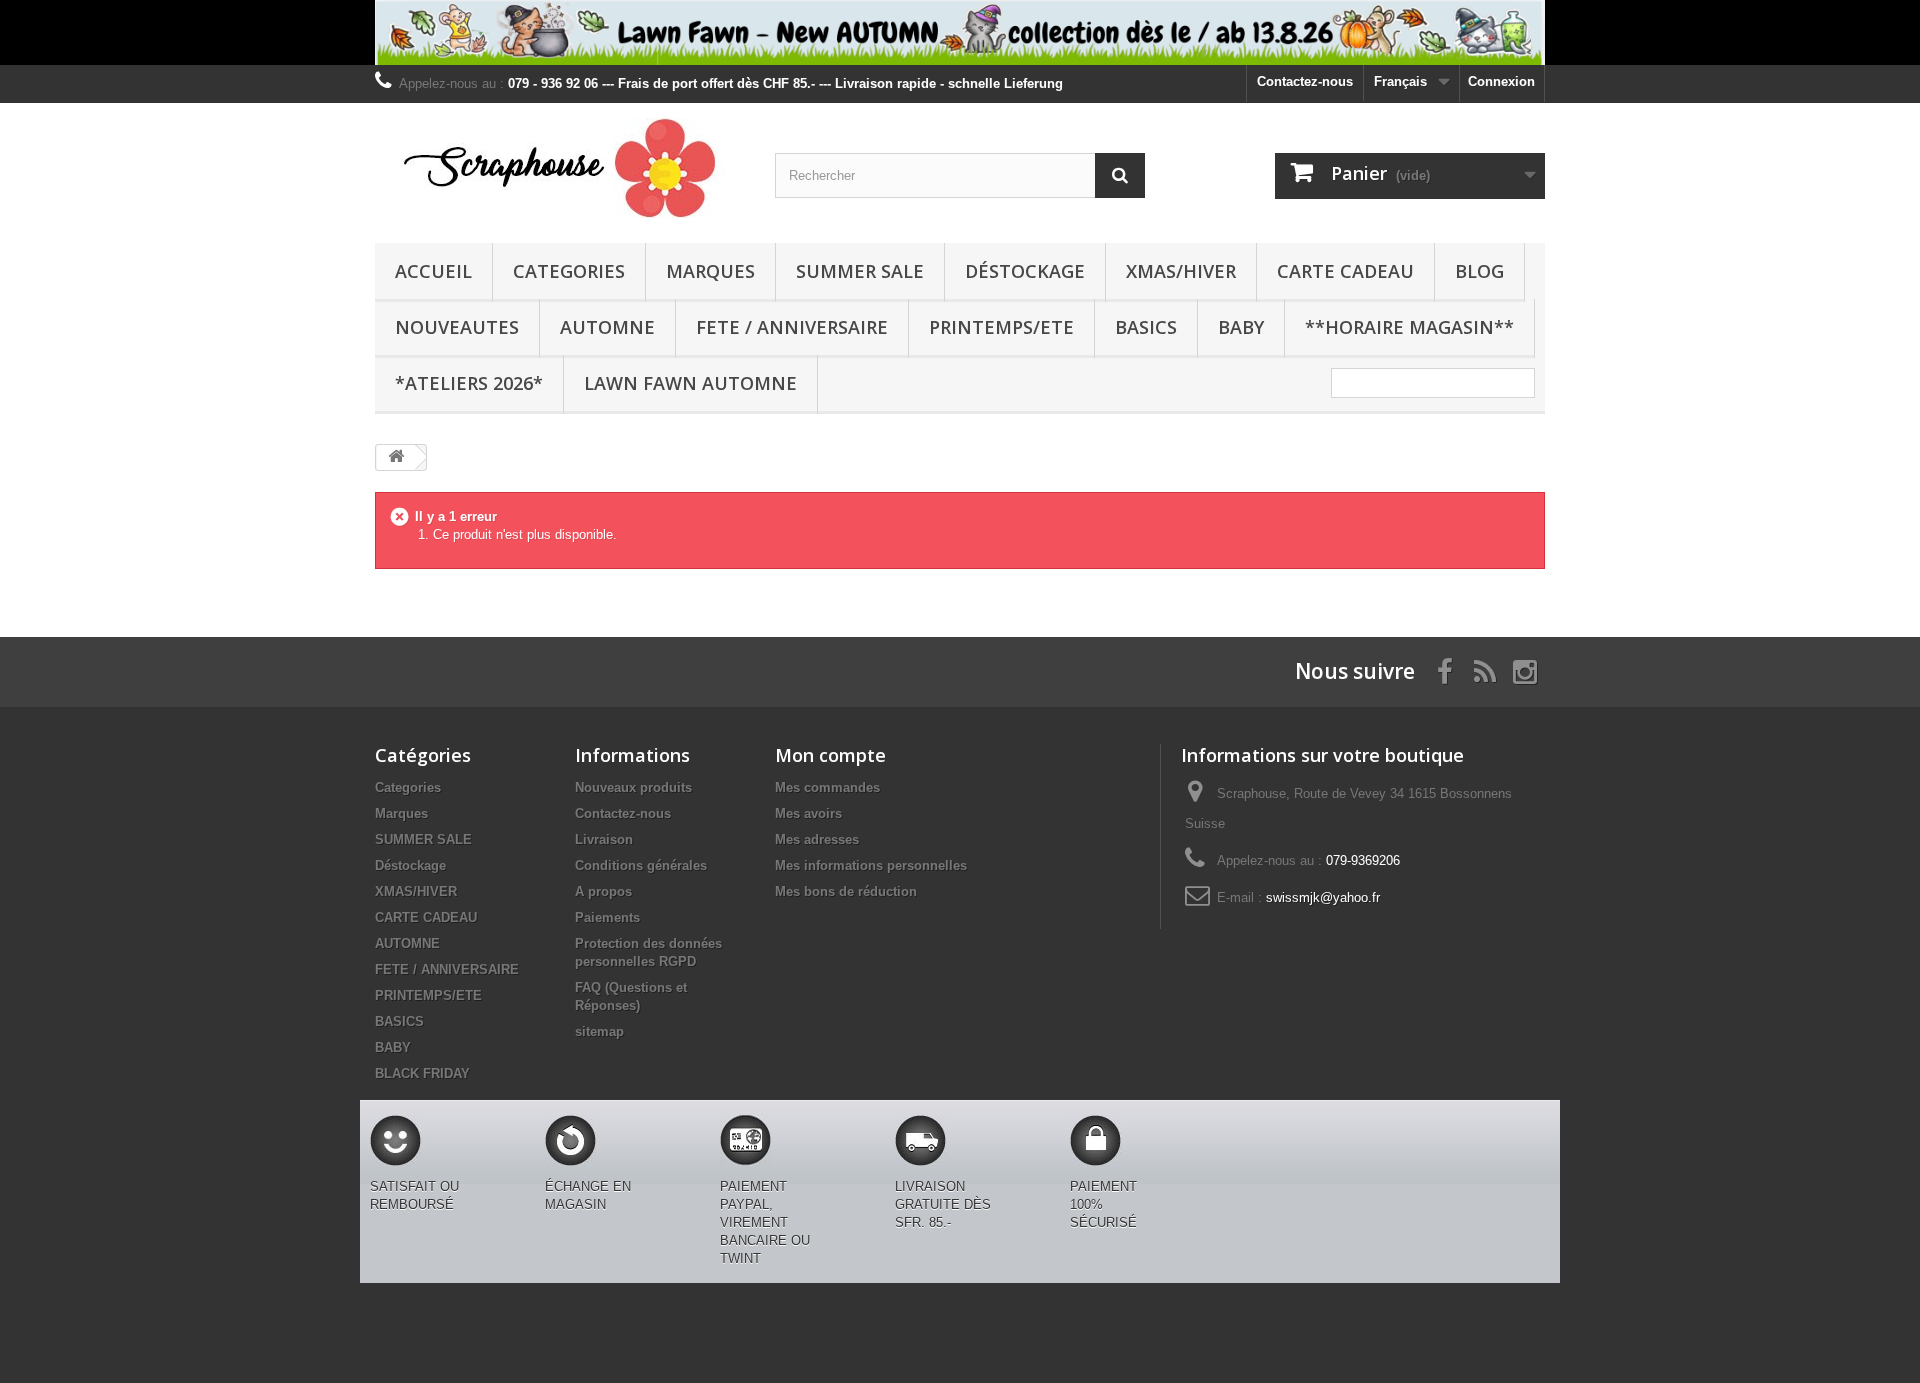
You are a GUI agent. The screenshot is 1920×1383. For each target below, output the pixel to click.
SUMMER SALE (860, 271)
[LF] (960, 32)
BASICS (1146, 327)
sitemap (599, 1031)
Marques (710, 271)
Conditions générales (641, 865)
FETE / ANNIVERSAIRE (792, 327)
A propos (603, 891)
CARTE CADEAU (1345, 271)
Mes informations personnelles (871, 865)
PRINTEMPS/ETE (1001, 327)
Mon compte (830, 755)
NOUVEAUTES (457, 327)
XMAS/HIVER (1181, 271)
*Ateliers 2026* (469, 383)
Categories (569, 271)
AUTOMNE (607, 327)
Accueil (433, 271)
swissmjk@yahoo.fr (1323, 897)
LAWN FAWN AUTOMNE (690, 383)
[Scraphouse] (560, 168)
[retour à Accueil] (396, 457)
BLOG (1479, 271)
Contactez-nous (1305, 81)
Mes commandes (827, 787)
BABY (1241, 327)
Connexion (1501, 81)
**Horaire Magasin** (1409, 327)
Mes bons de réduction (846, 891)
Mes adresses (817, 839)
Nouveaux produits (633, 787)
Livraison (604, 839)
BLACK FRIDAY (422, 1073)
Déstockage (1025, 271)
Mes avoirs (808, 813)
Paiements (607, 917)
